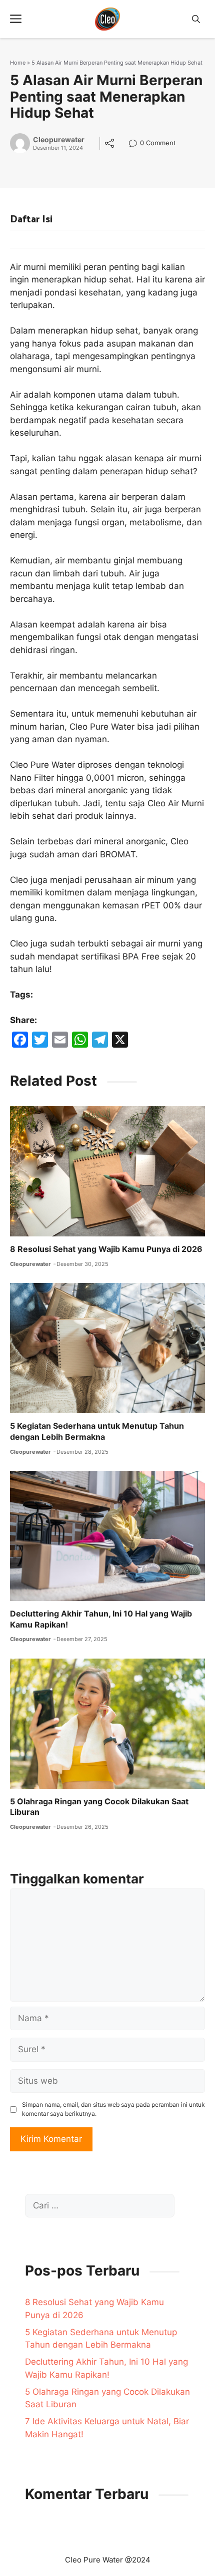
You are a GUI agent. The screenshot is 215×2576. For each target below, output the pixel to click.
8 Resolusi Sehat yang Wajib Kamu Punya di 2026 (106, 1249)
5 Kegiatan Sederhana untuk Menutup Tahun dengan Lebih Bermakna (97, 1431)
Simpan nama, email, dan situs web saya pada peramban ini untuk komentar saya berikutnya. (113, 2109)
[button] (196, 19)
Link (136, 144)
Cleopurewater (59, 140)
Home (18, 63)
